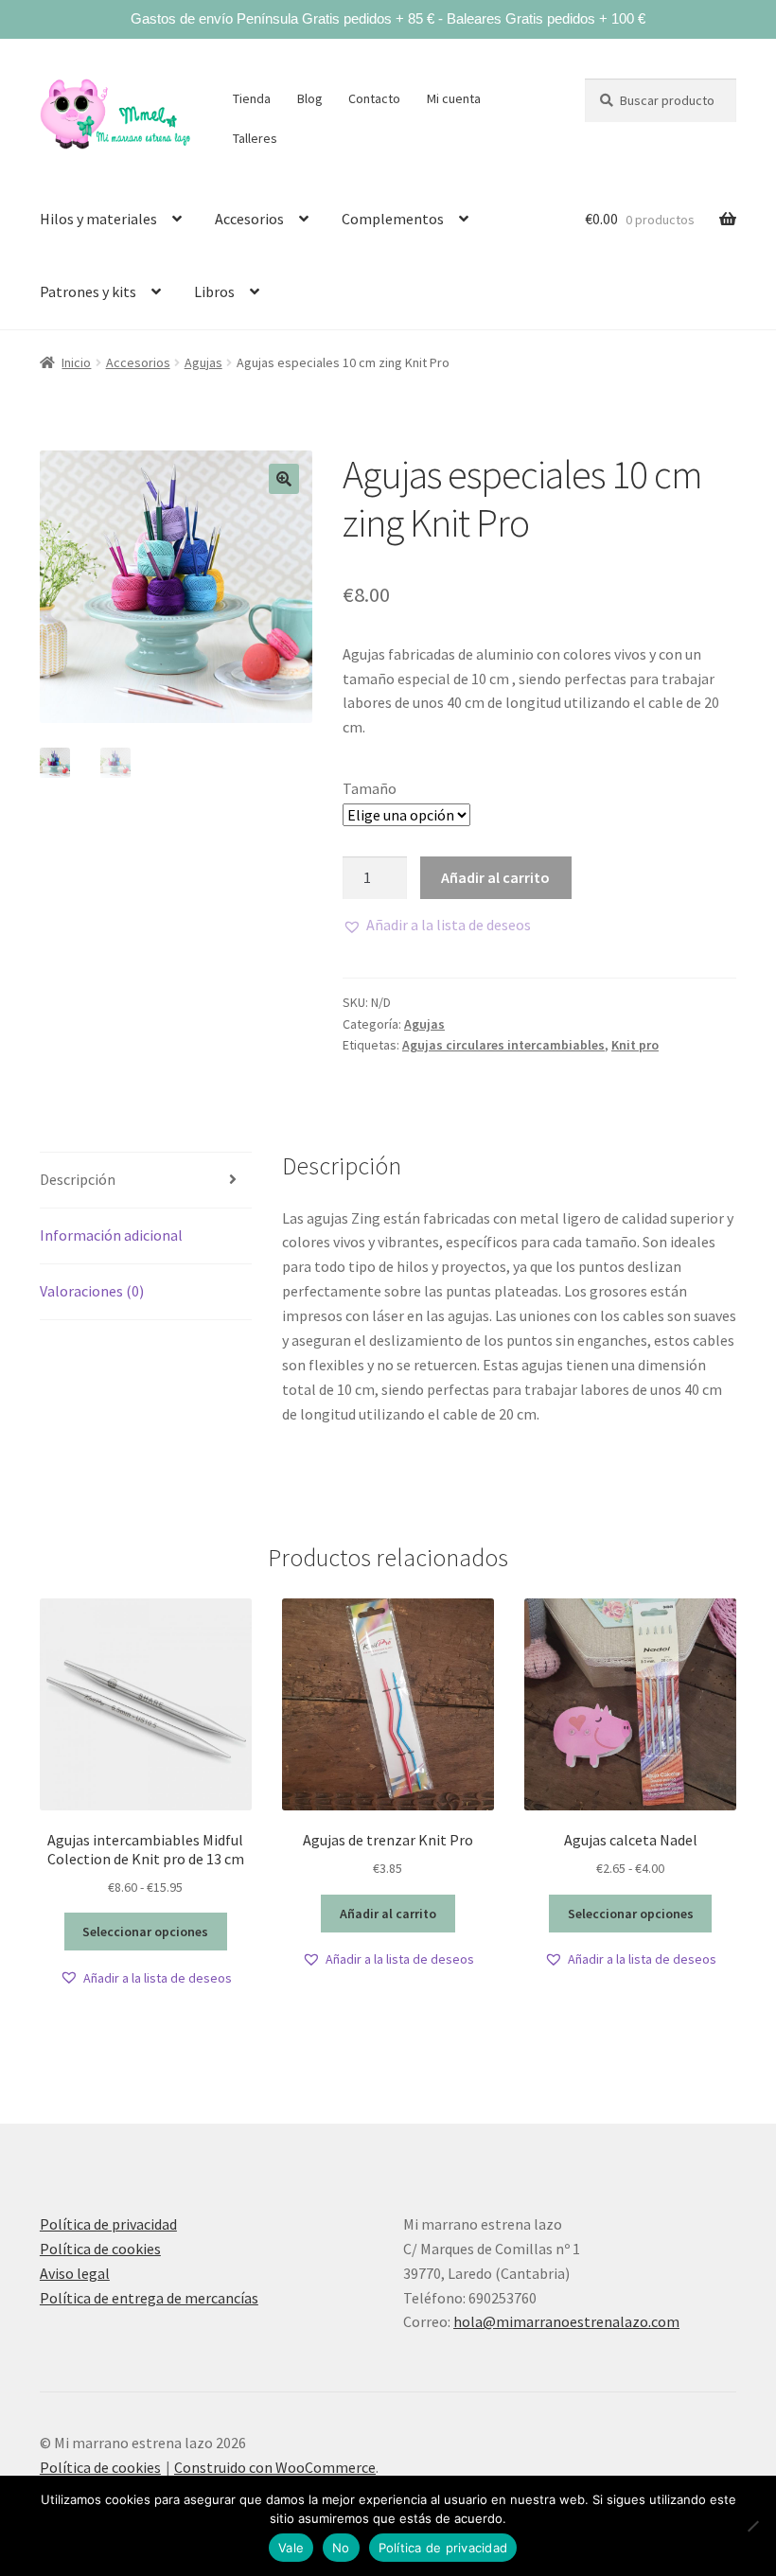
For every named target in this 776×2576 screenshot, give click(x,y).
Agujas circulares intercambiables (503, 1045)
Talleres (255, 138)
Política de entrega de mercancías (149, 2298)
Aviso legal (75, 2273)
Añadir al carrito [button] (388, 1914)
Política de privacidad (108, 2224)
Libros (214, 291)
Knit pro (635, 1045)
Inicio (76, 362)
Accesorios (249, 219)
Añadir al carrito (495, 877)
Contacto (374, 98)
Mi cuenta (454, 98)
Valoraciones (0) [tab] (92, 1291)
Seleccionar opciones (145, 1932)
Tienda (252, 98)
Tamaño (370, 788)
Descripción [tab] (78, 1179)
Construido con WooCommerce (275, 2467)
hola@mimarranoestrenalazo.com (566, 2321)
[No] (752, 2526)
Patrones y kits (88, 291)
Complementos (393, 219)
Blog (310, 98)
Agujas (203, 362)
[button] (284, 479)
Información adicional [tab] (111, 1235)
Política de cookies (100, 2249)
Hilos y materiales (98, 219)
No (341, 2548)
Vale (291, 2548)
